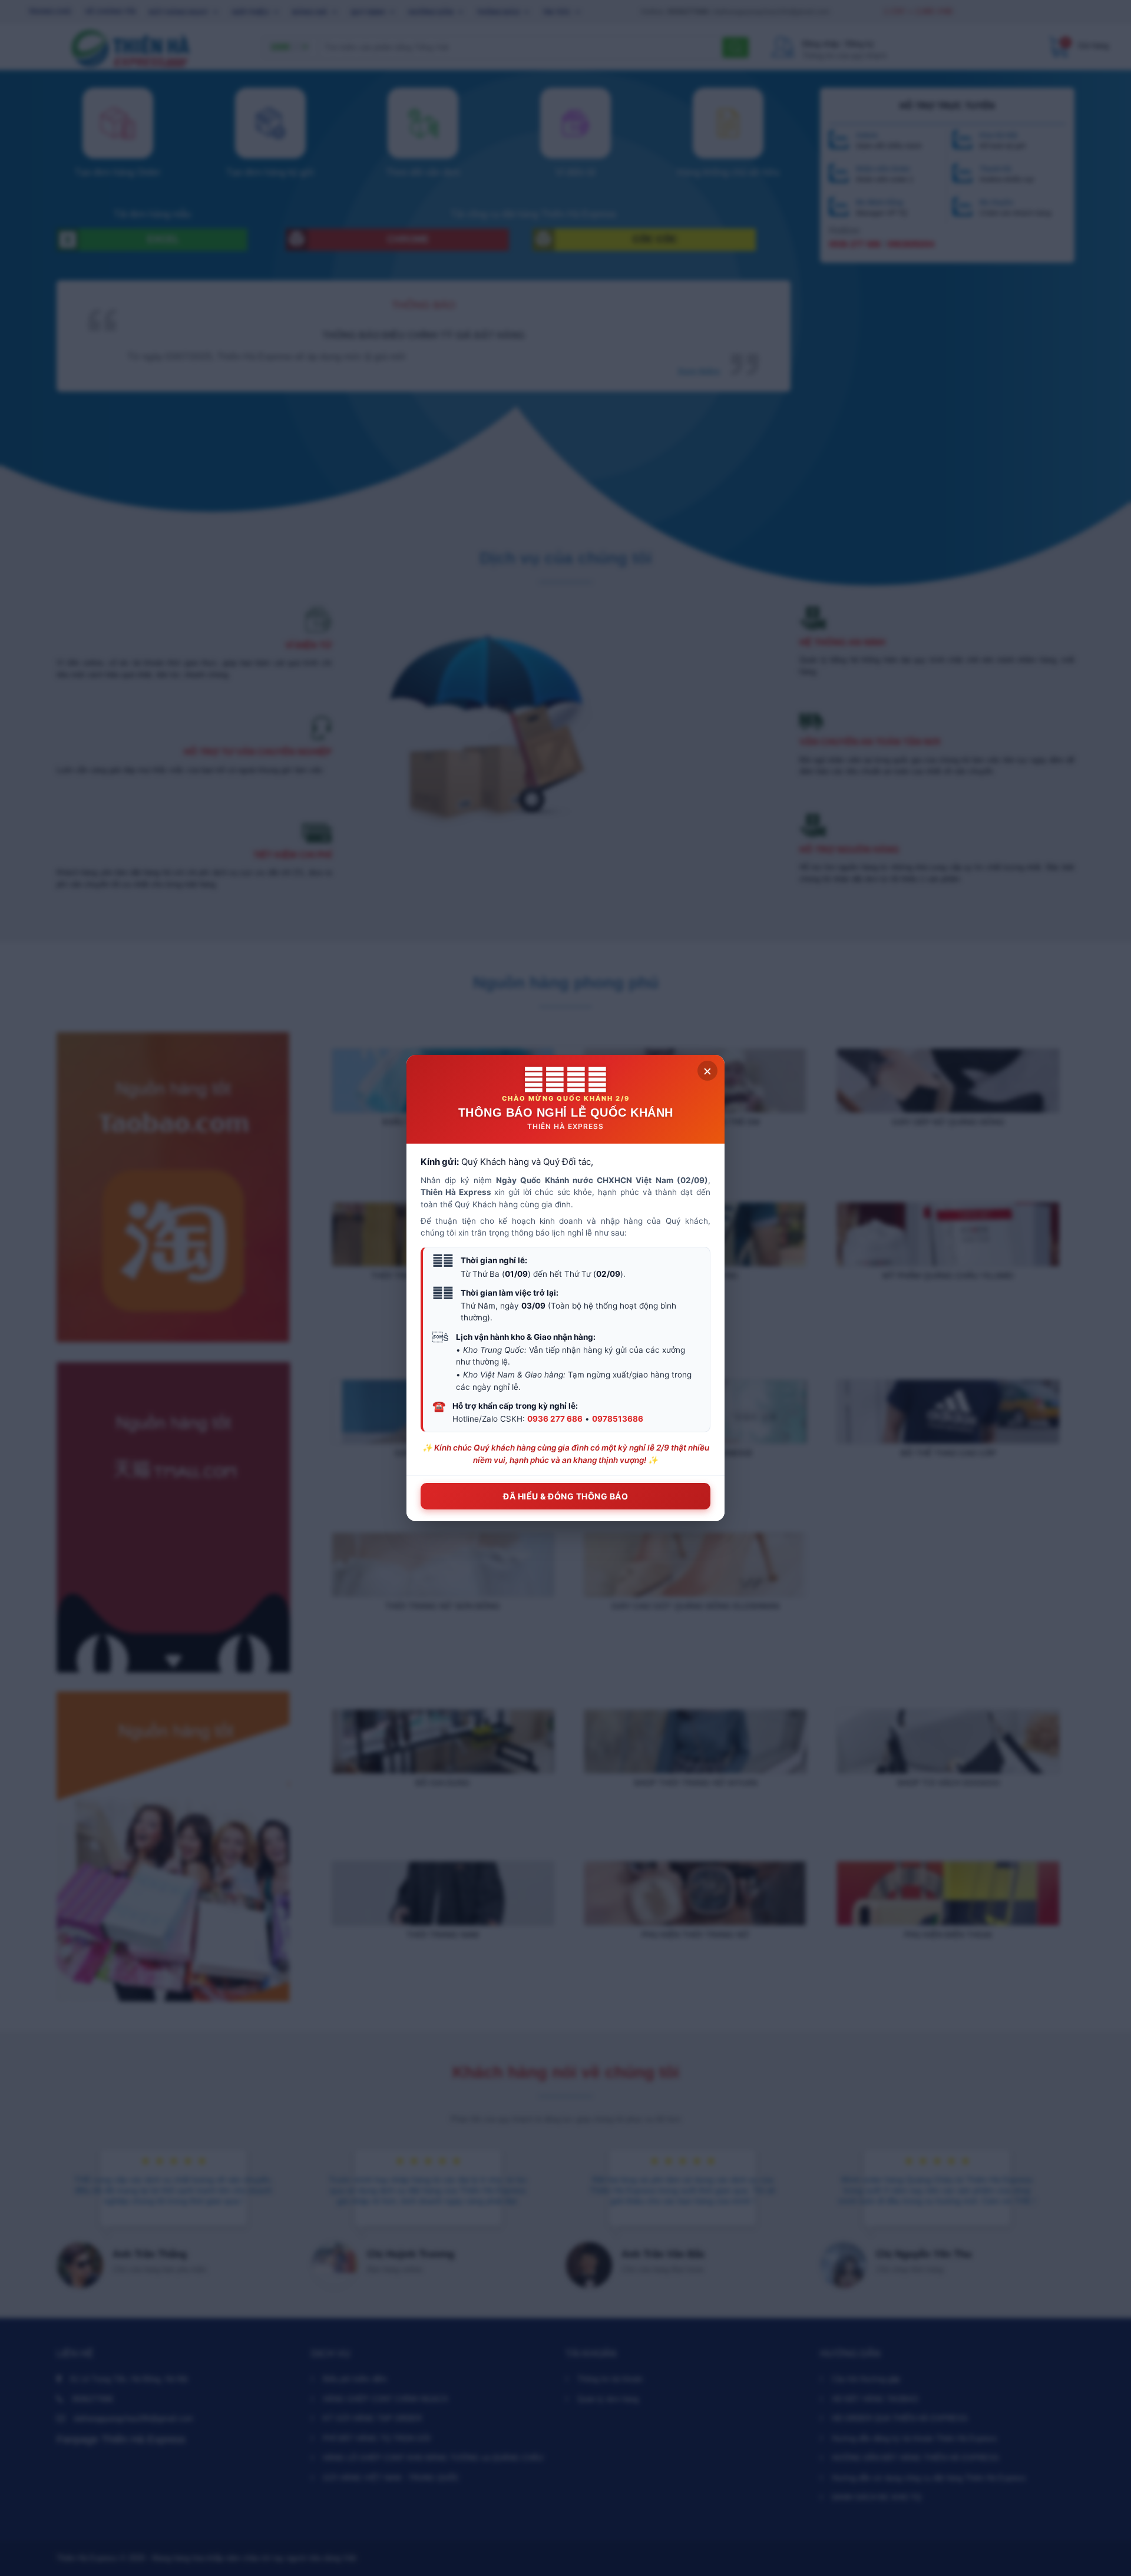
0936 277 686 (555, 1419)
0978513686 (618, 1419)
